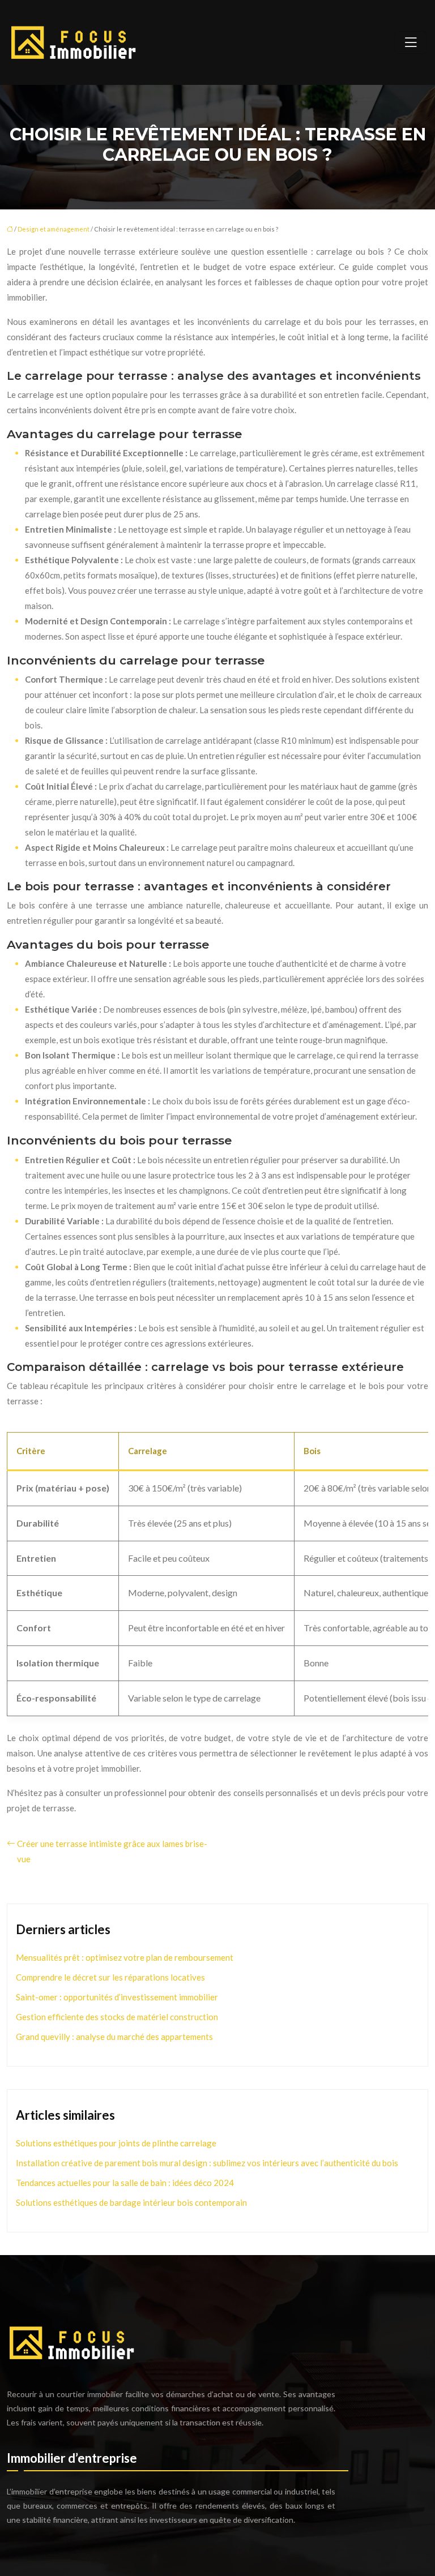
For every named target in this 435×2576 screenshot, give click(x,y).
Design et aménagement (54, 229)
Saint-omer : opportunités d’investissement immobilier (117, 1997)
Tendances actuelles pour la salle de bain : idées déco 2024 (125, 2183)
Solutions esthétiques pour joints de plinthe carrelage (116, 2143)
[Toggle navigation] (411, 42)
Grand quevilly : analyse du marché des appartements (114, 2037)
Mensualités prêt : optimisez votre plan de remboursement (125, 1957)
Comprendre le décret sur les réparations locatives (110, 1977)
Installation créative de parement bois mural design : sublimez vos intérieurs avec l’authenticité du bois (207, 2163)
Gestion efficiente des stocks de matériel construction (117, 2017)
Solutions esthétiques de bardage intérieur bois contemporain (131, 2202)
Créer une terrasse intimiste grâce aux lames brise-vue (112, 1851)
